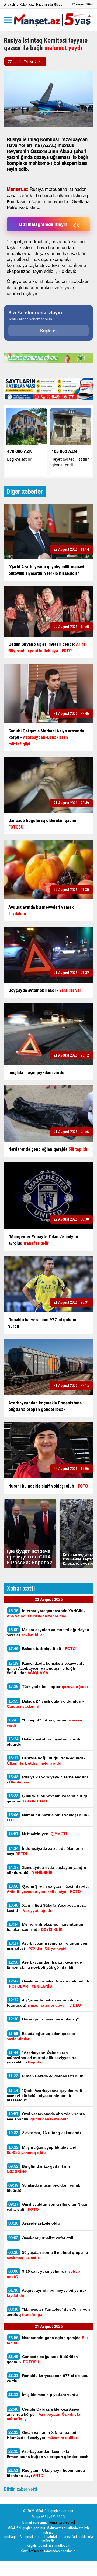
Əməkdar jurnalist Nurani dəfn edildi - (48, 1984)
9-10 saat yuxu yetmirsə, (43, 2274)
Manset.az (18, 189)
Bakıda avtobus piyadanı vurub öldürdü (44, 1742)
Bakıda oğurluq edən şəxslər (41, 2036)
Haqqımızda (44, 4)
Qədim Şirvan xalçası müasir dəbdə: (48, 1889)
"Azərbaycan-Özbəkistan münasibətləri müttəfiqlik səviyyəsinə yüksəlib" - (42, 2057)
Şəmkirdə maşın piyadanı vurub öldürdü (44, 2188)
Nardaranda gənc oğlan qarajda (47, 2340)
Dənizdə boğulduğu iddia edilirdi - (46, 1760)
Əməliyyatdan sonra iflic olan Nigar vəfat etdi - (47, 2207)
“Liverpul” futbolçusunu (44, 1723)
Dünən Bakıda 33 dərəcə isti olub (46, 2076)
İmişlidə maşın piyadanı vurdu (43, 2394)
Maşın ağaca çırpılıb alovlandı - (44, 2150)
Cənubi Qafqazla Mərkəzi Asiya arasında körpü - (45, 2414)
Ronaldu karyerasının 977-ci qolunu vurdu (48, 2378)
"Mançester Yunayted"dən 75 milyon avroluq (48, 2312)
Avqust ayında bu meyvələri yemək (47, 2293)
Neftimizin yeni (38, 1834)
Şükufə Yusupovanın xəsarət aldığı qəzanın (47, 1798)
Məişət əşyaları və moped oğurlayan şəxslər (48, 1632)
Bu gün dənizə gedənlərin (38, 2169)
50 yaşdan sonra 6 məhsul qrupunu (47, 2255)
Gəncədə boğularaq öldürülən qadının (42, 2359)
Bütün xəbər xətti (21, 2489)
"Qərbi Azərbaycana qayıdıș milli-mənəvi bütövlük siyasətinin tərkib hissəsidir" (45, 2095)
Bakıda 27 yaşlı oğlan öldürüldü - (45, 1704)
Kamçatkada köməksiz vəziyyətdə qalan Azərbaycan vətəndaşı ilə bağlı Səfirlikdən (46, 1668)
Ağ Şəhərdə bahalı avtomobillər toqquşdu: (44, 2003)
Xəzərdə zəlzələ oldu (34, 2223)
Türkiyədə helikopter (48, 1686)
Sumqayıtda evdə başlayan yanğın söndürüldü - (46, 1870)
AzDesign (36, 2551)
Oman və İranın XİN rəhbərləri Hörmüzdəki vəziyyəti (42, 2435)
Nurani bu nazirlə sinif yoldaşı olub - (48, 1817)
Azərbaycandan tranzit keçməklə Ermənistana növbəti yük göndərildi (44, 1965)
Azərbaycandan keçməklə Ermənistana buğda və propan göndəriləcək (48, 2454)
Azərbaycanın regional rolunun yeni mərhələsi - (48, 1946)
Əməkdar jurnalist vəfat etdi (41, 2238)
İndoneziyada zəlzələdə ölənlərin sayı (45, 1851)
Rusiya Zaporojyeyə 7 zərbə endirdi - (47, 1779)
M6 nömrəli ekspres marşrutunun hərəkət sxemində (45, 1927)
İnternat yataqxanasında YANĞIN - (46, 1613)
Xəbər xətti (27, 4)
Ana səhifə (11, 4)
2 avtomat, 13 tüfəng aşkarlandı (45, 2133)
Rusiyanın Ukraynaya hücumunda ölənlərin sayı (46, 2473)
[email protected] (62, 2522)
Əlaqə (58, 4)
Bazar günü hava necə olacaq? (44, 2019)
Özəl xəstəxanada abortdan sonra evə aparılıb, (46, 2116)
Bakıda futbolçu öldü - (42, 1649)
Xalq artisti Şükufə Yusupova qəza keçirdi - (46, 1908)
